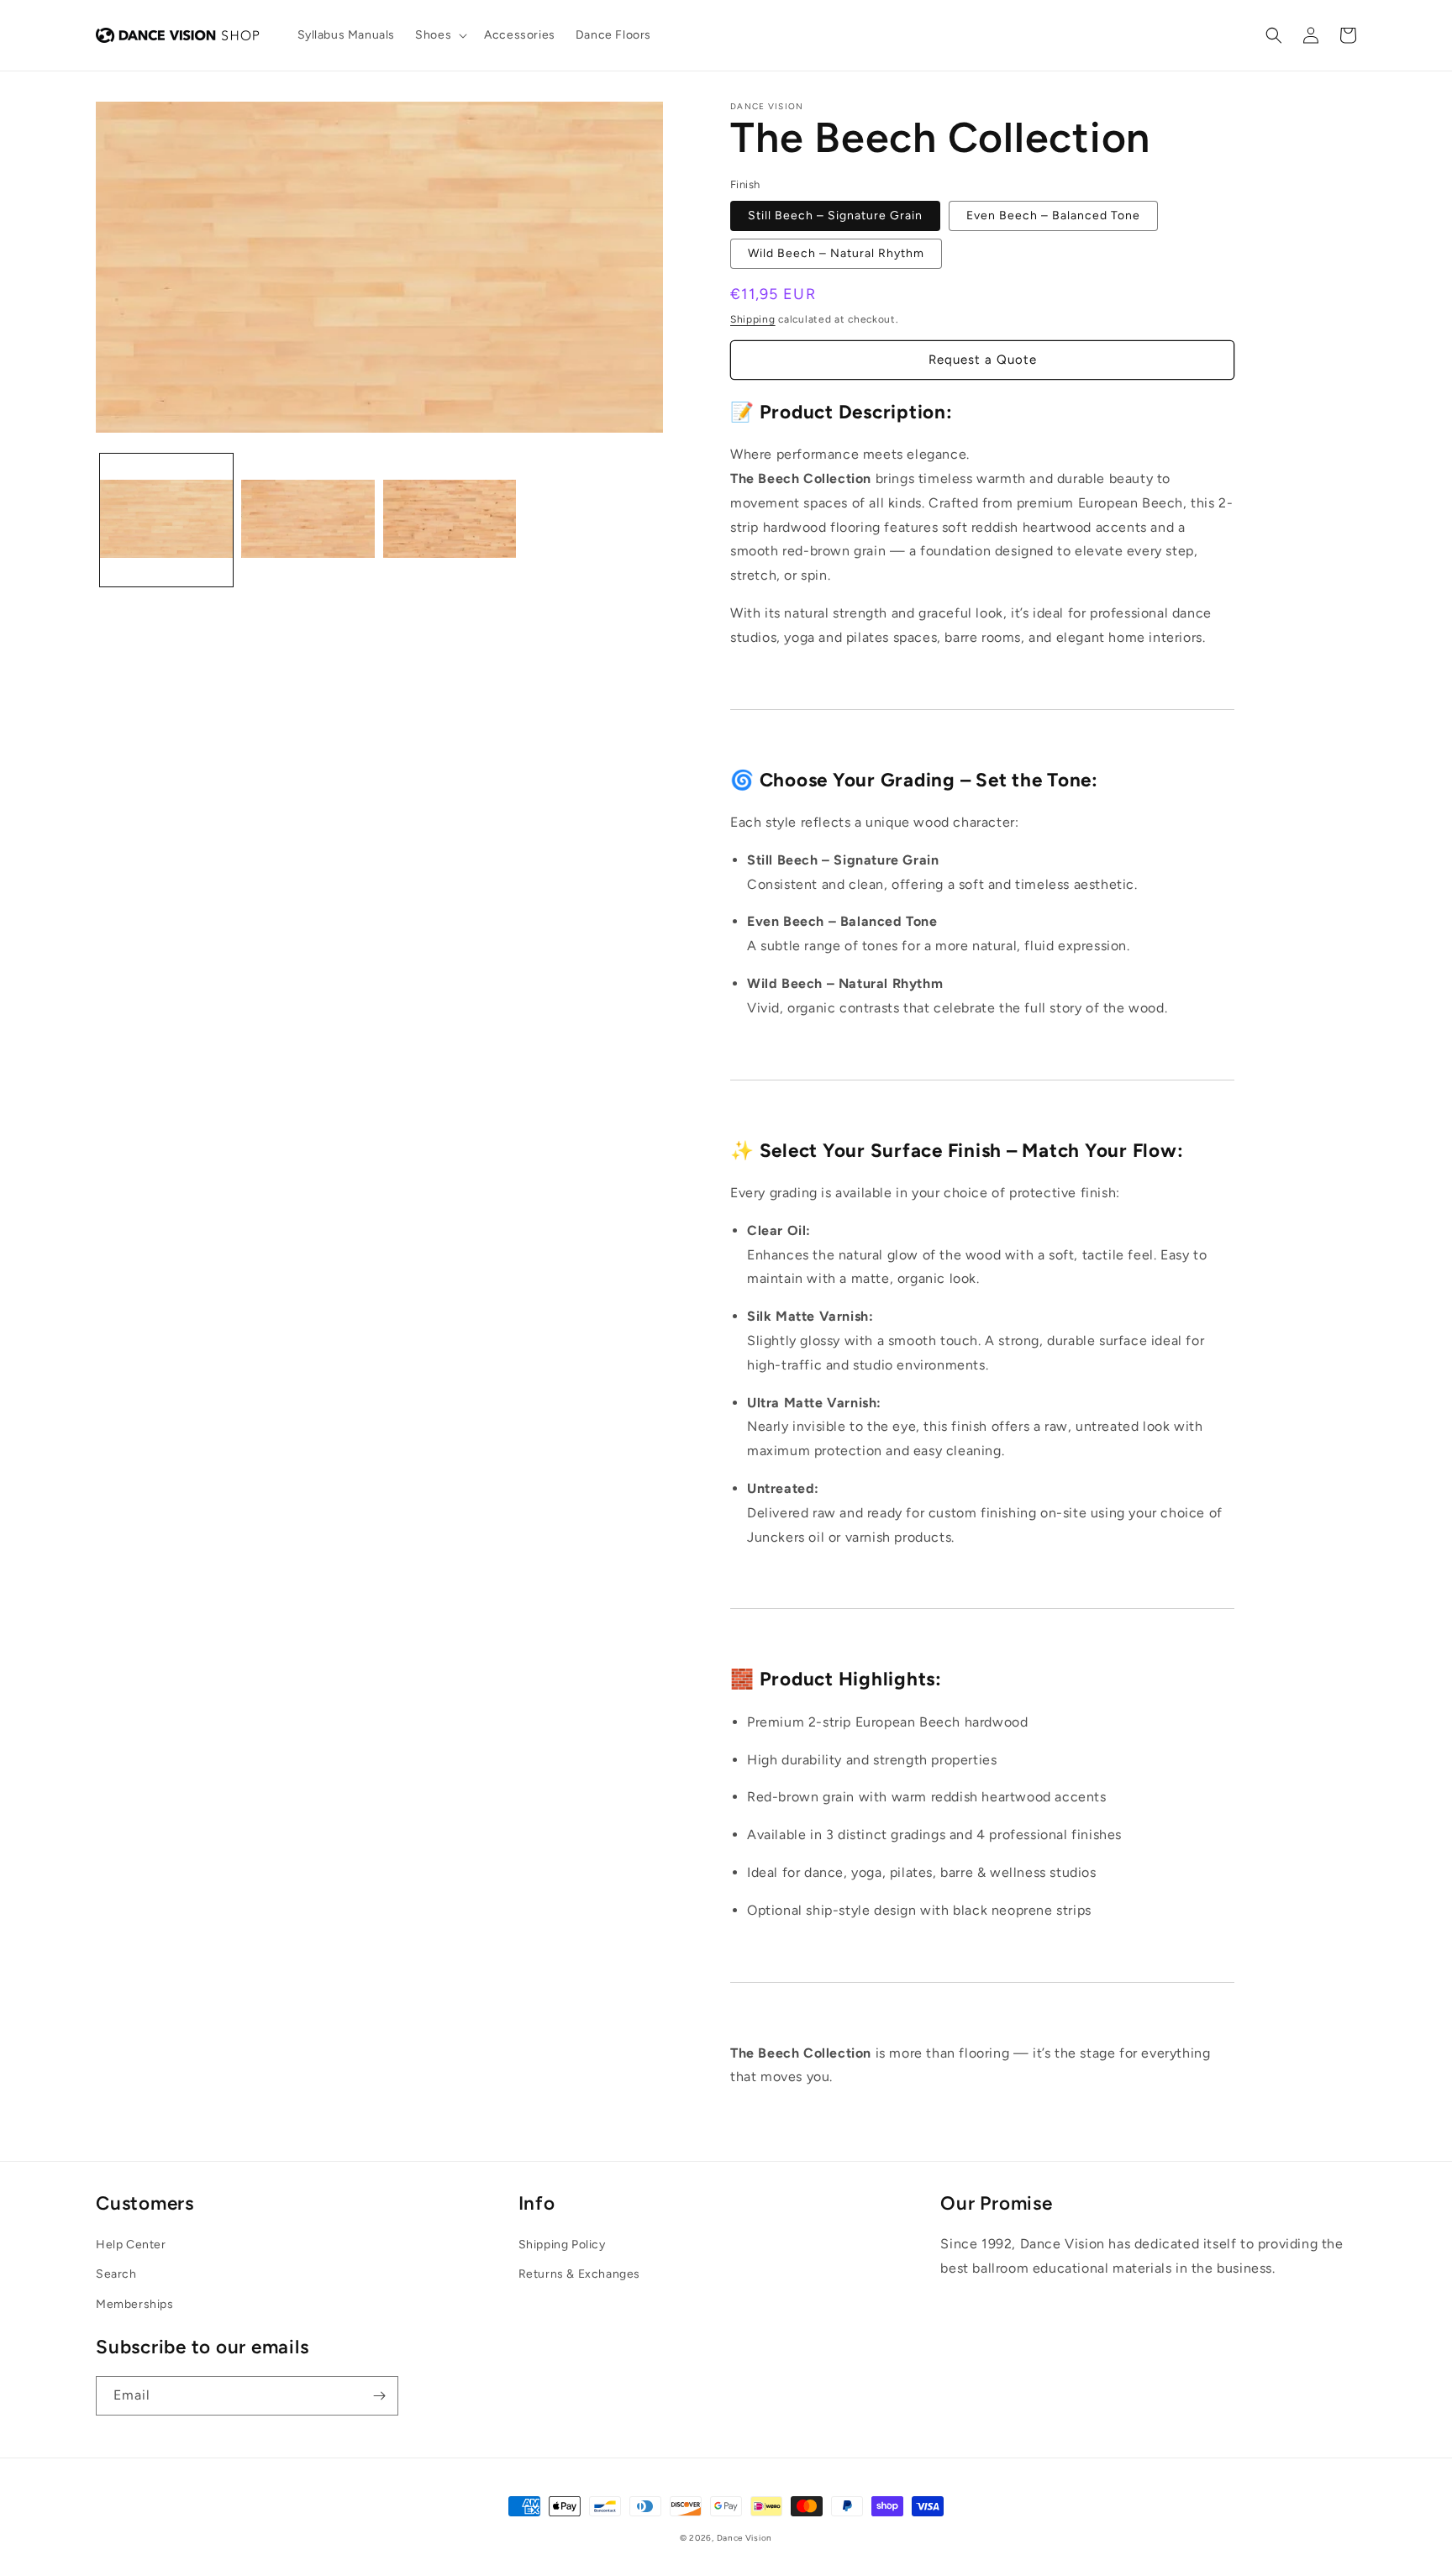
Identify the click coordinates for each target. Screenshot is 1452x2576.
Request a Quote (983, 360)
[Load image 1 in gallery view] (166, 520)
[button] (439, 35)
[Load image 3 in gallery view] (450, 520)
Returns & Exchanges (579, 2274)
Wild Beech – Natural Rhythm (836, 253)
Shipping (753, 319)
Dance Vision (744, 2538)
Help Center (131, 2245)
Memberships (135, 2304)
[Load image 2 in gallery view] (308, 520)
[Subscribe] (379, 2396)
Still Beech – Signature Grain (835, 216)
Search (116, 2274)
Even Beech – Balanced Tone (1053, 216)
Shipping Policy (562, 2245)
